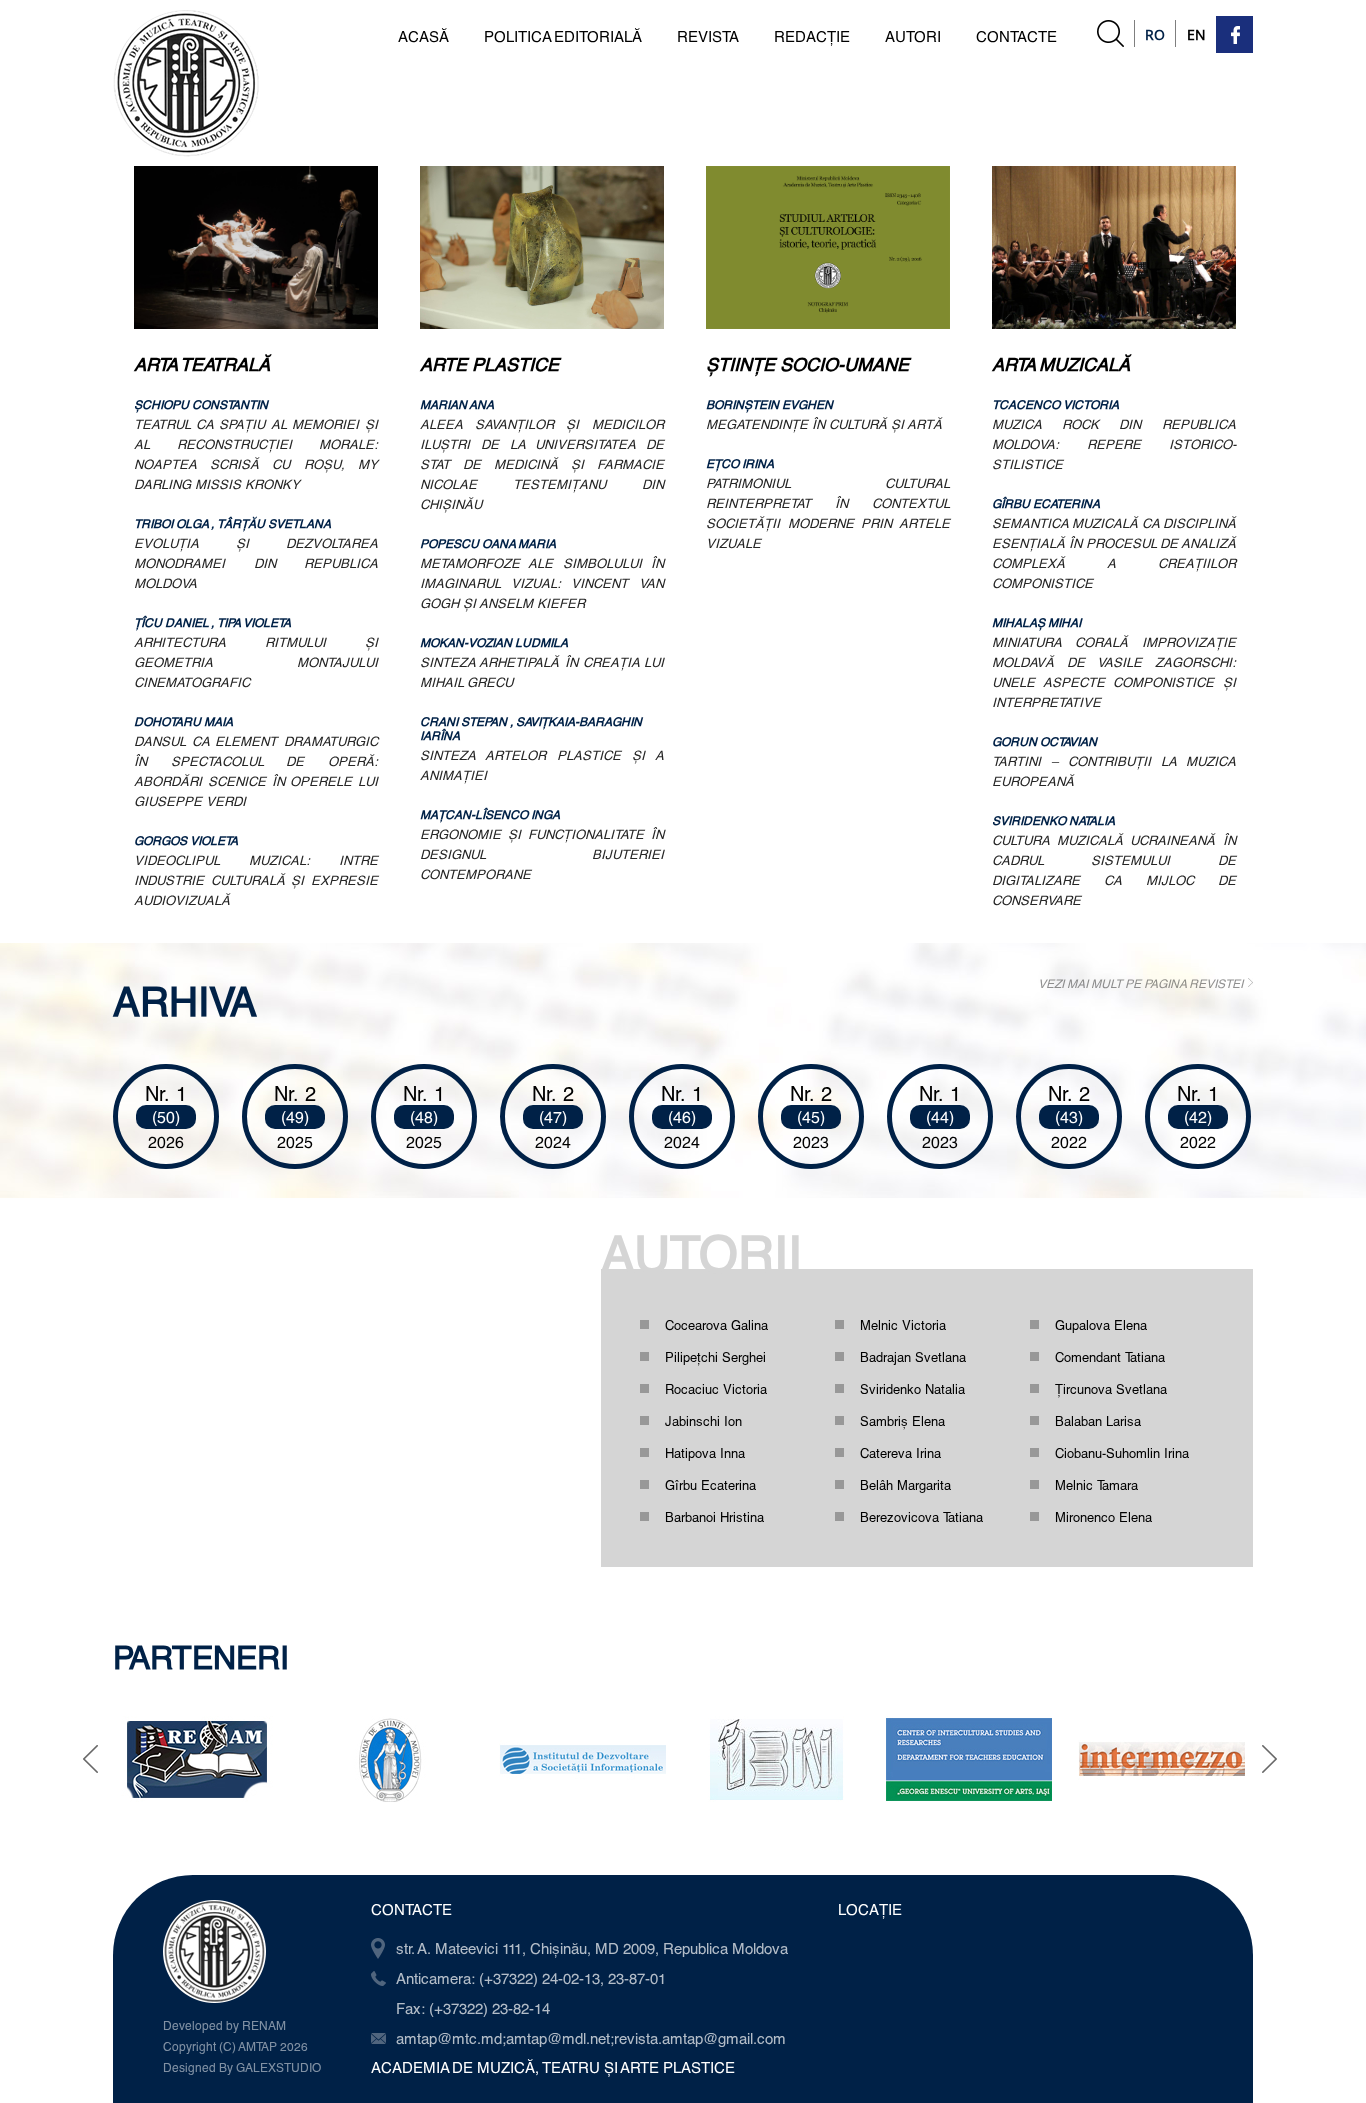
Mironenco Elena (1103, 1517)
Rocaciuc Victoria (716, 1389)
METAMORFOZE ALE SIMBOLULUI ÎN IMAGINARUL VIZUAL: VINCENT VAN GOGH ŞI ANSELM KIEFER (542, 583)
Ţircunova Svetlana (1111, 1389)
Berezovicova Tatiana (921, 1517)
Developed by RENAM (224, 2025)
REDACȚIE (812, 36)
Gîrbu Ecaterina (710, 1485)
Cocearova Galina (716, 1325)
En (1196, 34)
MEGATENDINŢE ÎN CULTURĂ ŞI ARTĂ (824, 424)
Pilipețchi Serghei (715, 1357)
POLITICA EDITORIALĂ (563, 36)
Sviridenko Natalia (912, 1389)
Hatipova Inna (705, 1453)
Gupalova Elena (1101, 1325)
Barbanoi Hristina (714, 1517)
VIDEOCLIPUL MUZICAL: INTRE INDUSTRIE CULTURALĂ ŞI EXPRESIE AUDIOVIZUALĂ (256, 880)
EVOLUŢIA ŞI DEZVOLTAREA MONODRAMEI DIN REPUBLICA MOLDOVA (256, 563)
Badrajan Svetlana (913, 1357)
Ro (1155, 34)
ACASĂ (423, 36)
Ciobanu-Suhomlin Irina (1122, 1453)
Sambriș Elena (902, 1421)
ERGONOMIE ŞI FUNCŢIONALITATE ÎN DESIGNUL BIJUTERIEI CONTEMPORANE (542, 854)
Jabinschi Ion (703, 1421)
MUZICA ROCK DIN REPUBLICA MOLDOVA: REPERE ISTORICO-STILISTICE (1114, 444)
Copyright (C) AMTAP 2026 (235, 2046)
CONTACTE (1016, 36)
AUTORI (913, 36)
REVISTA (708, 36)
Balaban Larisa (1098, 1421)
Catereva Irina (900, 1453)
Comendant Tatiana (1110, 1357)
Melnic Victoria (903, 1325)
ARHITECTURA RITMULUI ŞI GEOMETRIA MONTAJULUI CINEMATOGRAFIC (256, 662)
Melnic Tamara (1096, 1485)
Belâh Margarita (905, 1485)
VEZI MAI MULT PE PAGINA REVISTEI (1140, 983)
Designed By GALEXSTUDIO (242, 2067)
